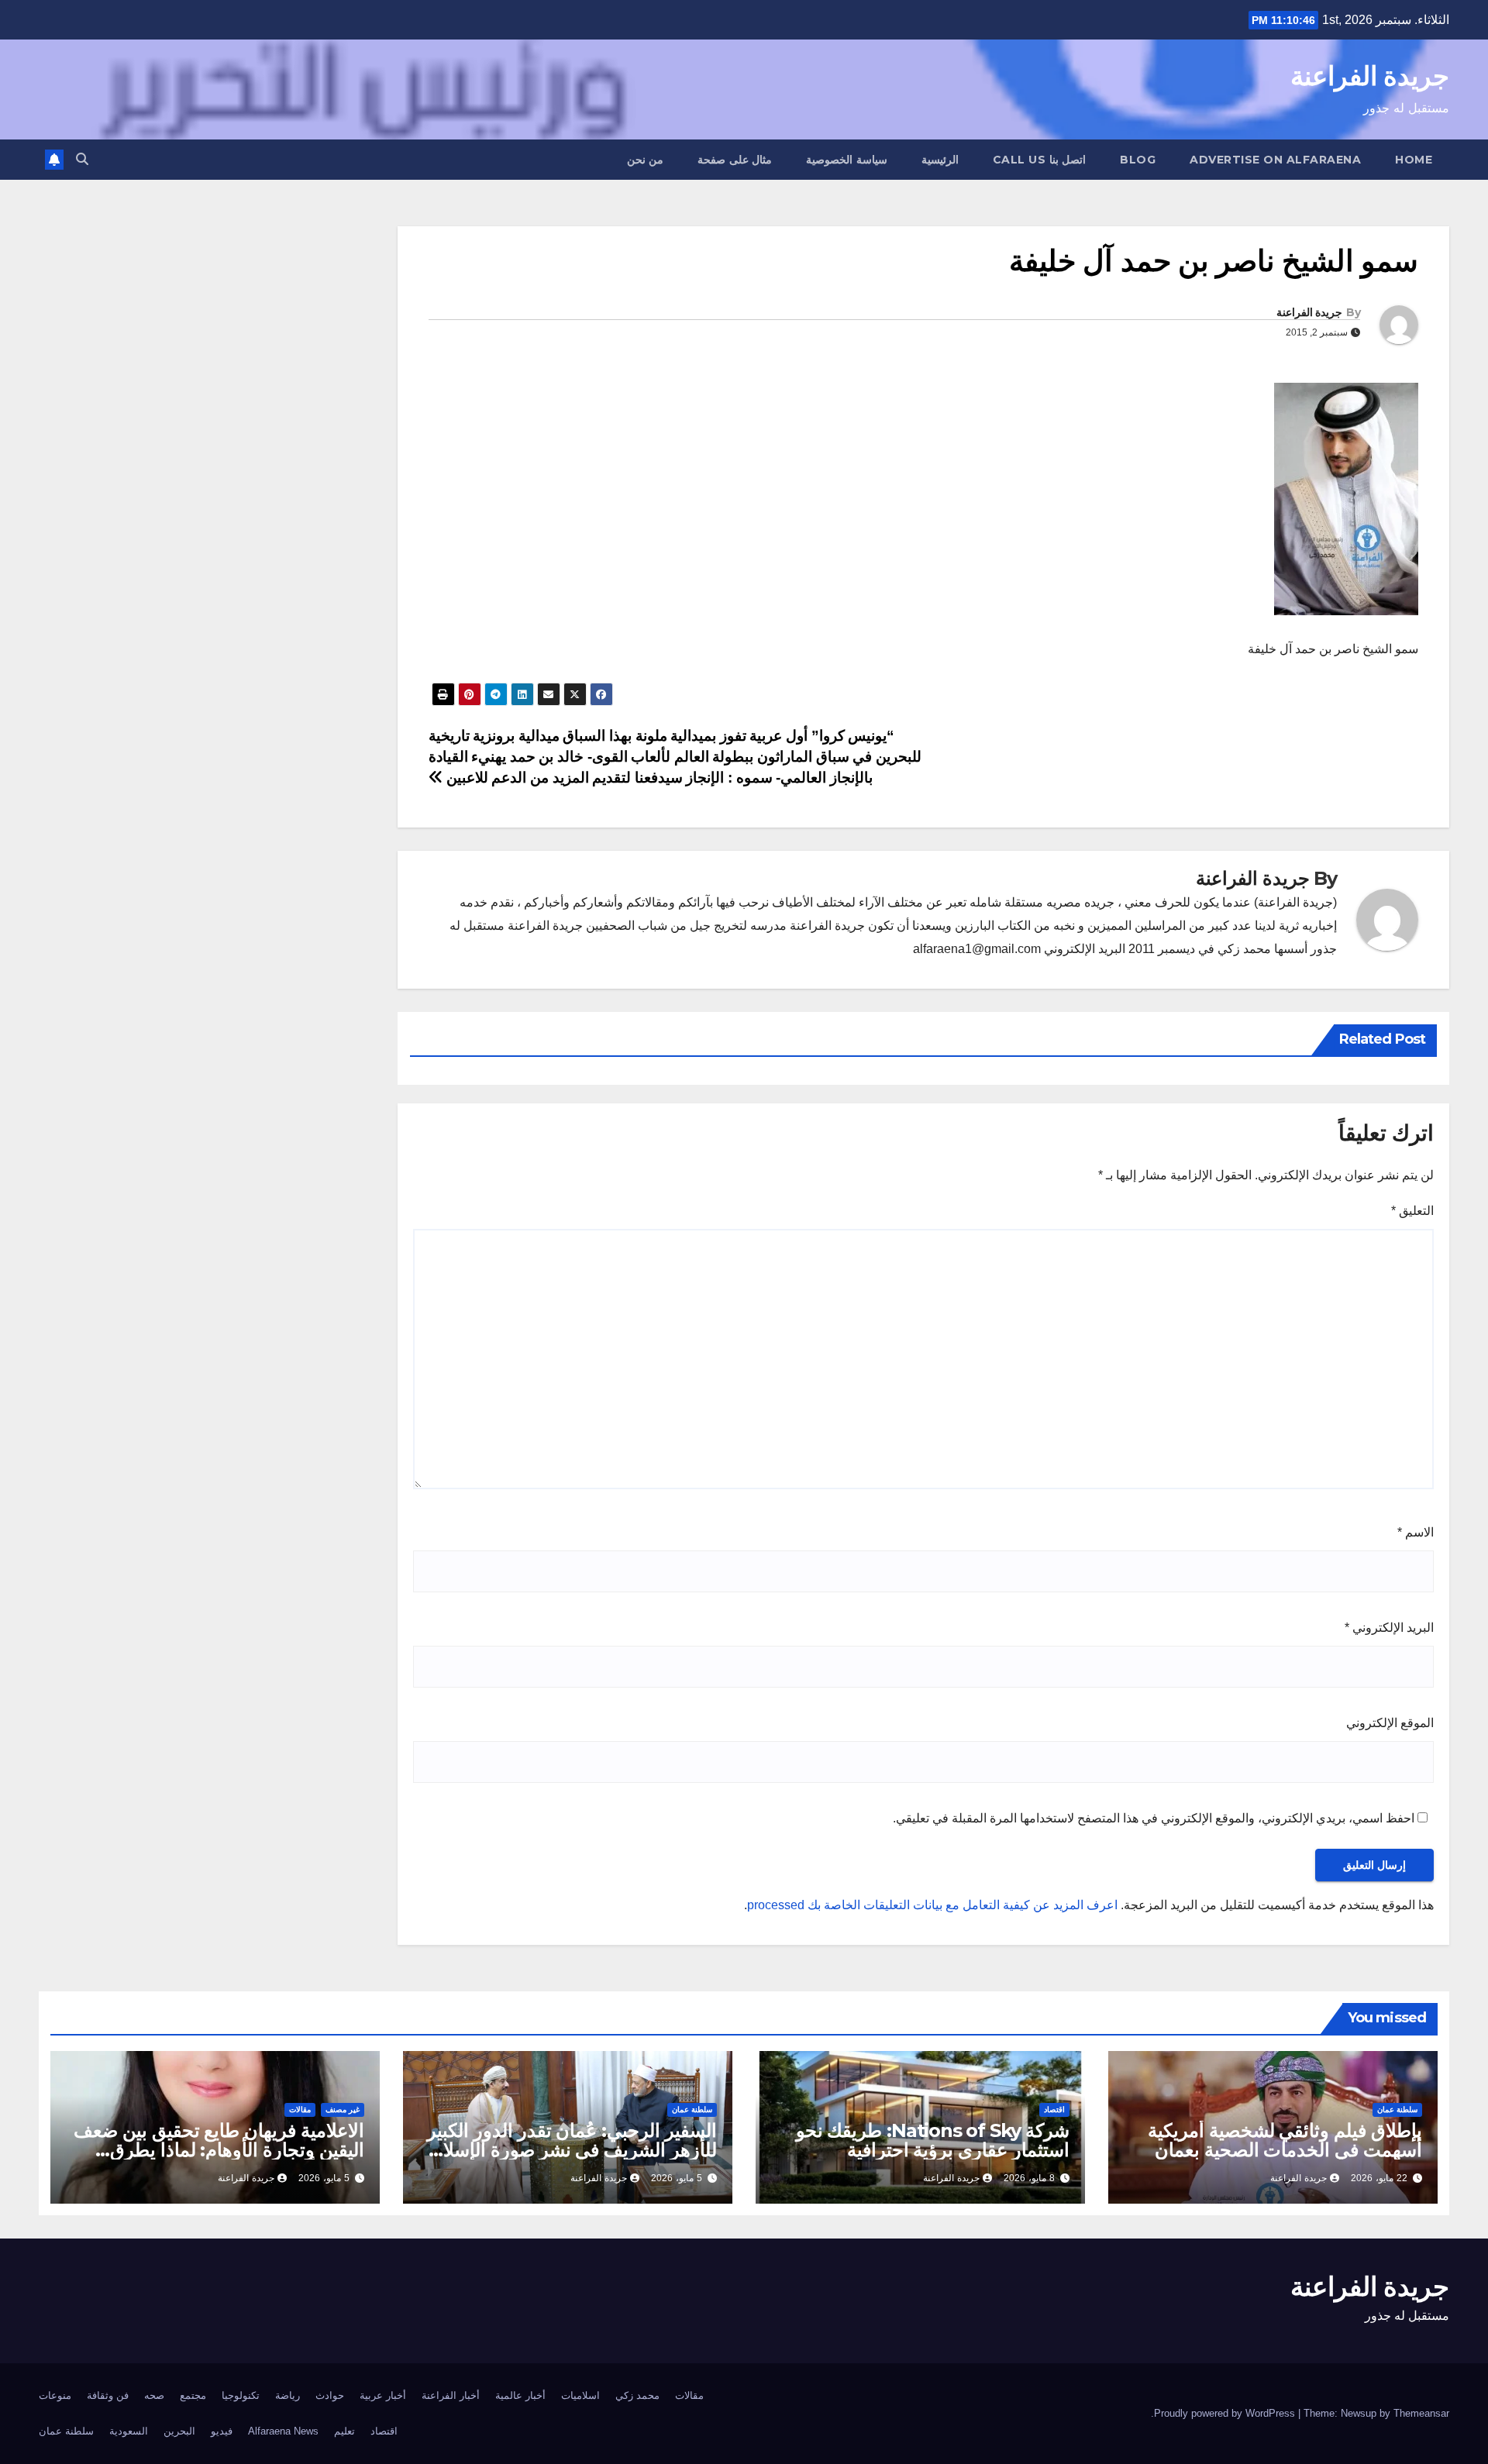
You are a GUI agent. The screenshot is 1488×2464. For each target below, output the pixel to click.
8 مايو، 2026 (1029, 2178)
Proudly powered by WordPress (1226, 2413)
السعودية (129, 2431)
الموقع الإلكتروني (1390, 1723)
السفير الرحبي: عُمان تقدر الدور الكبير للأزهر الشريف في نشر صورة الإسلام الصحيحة (572, 2150)
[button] (82, 159)
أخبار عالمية (520, 2395)
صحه (154, 2395)
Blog (1138, 160)
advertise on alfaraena (1275, 160)
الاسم (1416, 1532)
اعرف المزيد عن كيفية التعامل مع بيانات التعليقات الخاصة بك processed (932, 1905)
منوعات (55, 2395)
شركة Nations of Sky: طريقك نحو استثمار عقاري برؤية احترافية (933, 2140)
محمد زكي (637, 2395)
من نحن (646, 160)
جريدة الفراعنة (1370, 76)
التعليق (1412, 1211)
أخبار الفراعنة (451, 2395)
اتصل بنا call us (1040, 160)
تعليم (344, 2431)
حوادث (330, 2395)
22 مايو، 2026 (1379, 2178)
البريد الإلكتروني (1389, 1628)
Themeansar (1421, 2413)
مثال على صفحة (735, 160)
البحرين (179, 2431)
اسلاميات (580, 2395)
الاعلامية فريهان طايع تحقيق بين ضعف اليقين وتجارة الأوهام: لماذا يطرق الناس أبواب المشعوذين (219, 2150)
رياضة (288, 2395)
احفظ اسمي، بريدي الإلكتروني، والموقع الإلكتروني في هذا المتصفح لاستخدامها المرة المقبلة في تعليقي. (1154, 1818)
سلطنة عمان (1397, 2110)
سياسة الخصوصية (847, 160)
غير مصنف (343, 2110)
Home (1414, 160)
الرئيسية (940, 160)
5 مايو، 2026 (677, 2178)
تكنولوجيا (241, 2395)
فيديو (222, 2431)
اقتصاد (1054, 2110)
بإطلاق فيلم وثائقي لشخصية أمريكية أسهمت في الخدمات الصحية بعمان (1285, 2140)
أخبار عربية (383, 2395)
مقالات (300, 2110)
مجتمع (193, 2395)
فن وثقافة (108, 2395)
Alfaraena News (283, 2431)
